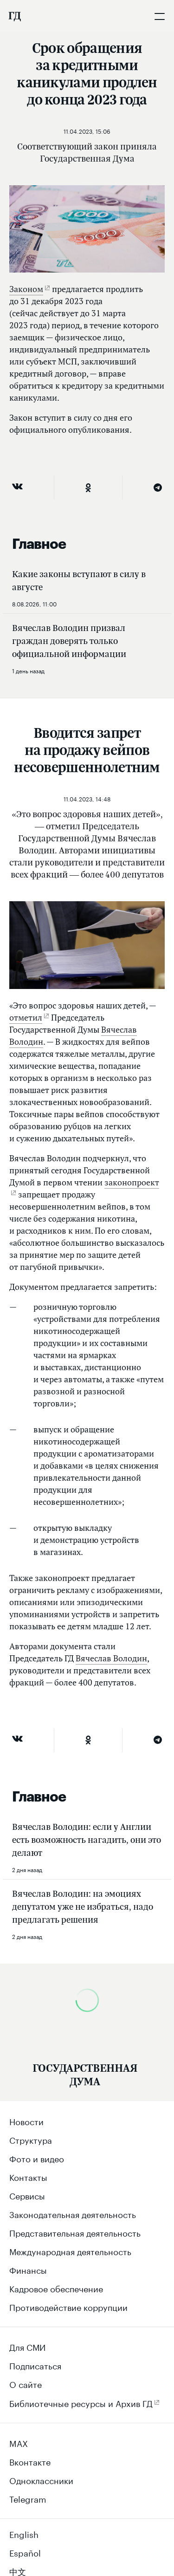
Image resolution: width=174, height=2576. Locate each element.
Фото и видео (37, 2158)
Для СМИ (27, 2346)
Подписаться (35, 2365)
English (24, 2533)
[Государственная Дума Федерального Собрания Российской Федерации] (14, 16)
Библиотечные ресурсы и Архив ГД (81, 2402)
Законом (26, 289)
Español (25, 2552)
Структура (31, 2139)
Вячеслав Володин (111, 1658)
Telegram (28, 2498)
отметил (26, 1018)
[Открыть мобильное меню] (160, 16)
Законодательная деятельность (73, 2213)
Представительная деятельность (75, 2232)
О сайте (26, 2383)
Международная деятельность (70, 2251)
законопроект (132, 1182)
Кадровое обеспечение (56, 2288)
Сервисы (27, 2195)
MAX (19, 2442)
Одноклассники (41, 2479)
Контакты (28, 2176)
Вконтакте (30, 2461)
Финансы (28, 2269)
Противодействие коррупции (68, 2306)
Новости (26, 2121)
